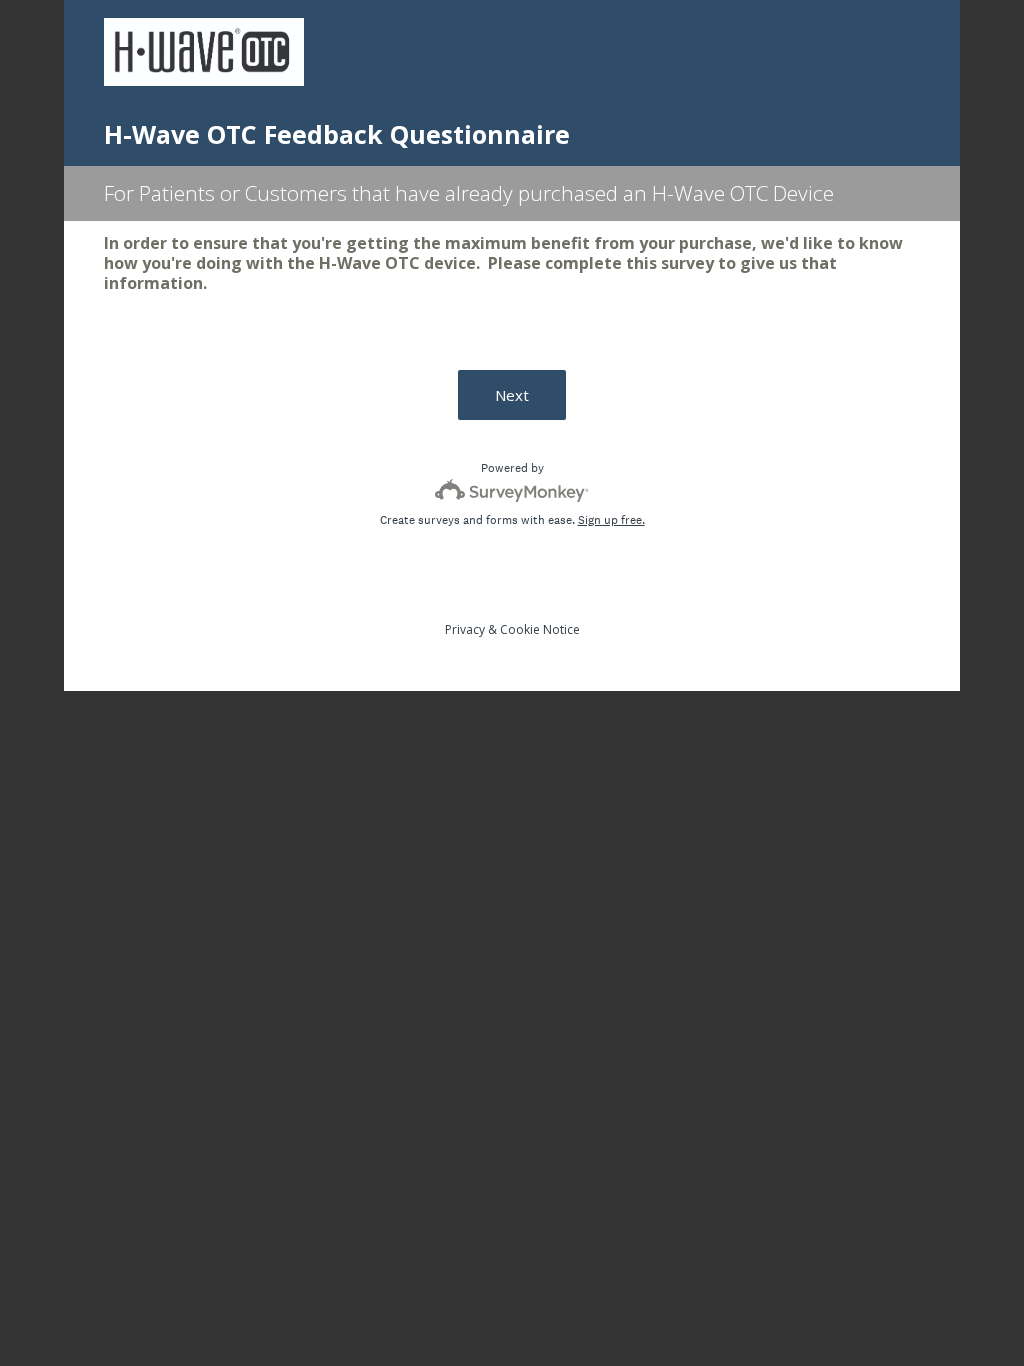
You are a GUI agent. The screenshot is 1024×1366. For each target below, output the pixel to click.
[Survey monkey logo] (512, 490)
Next (512, 395)
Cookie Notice (540, 629)
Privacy (465, 629)
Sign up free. (611, 520)
